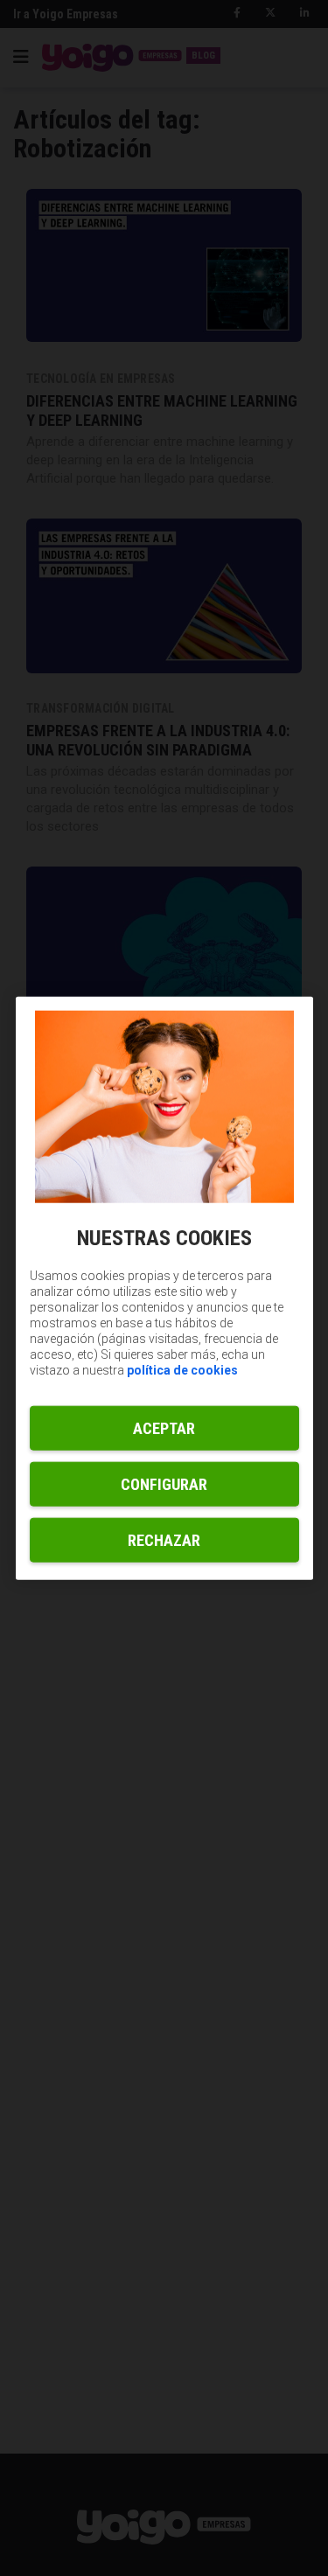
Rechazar (164, 1539)
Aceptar (164, 1427)
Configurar (164, 1483)
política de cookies (182, 1369)
